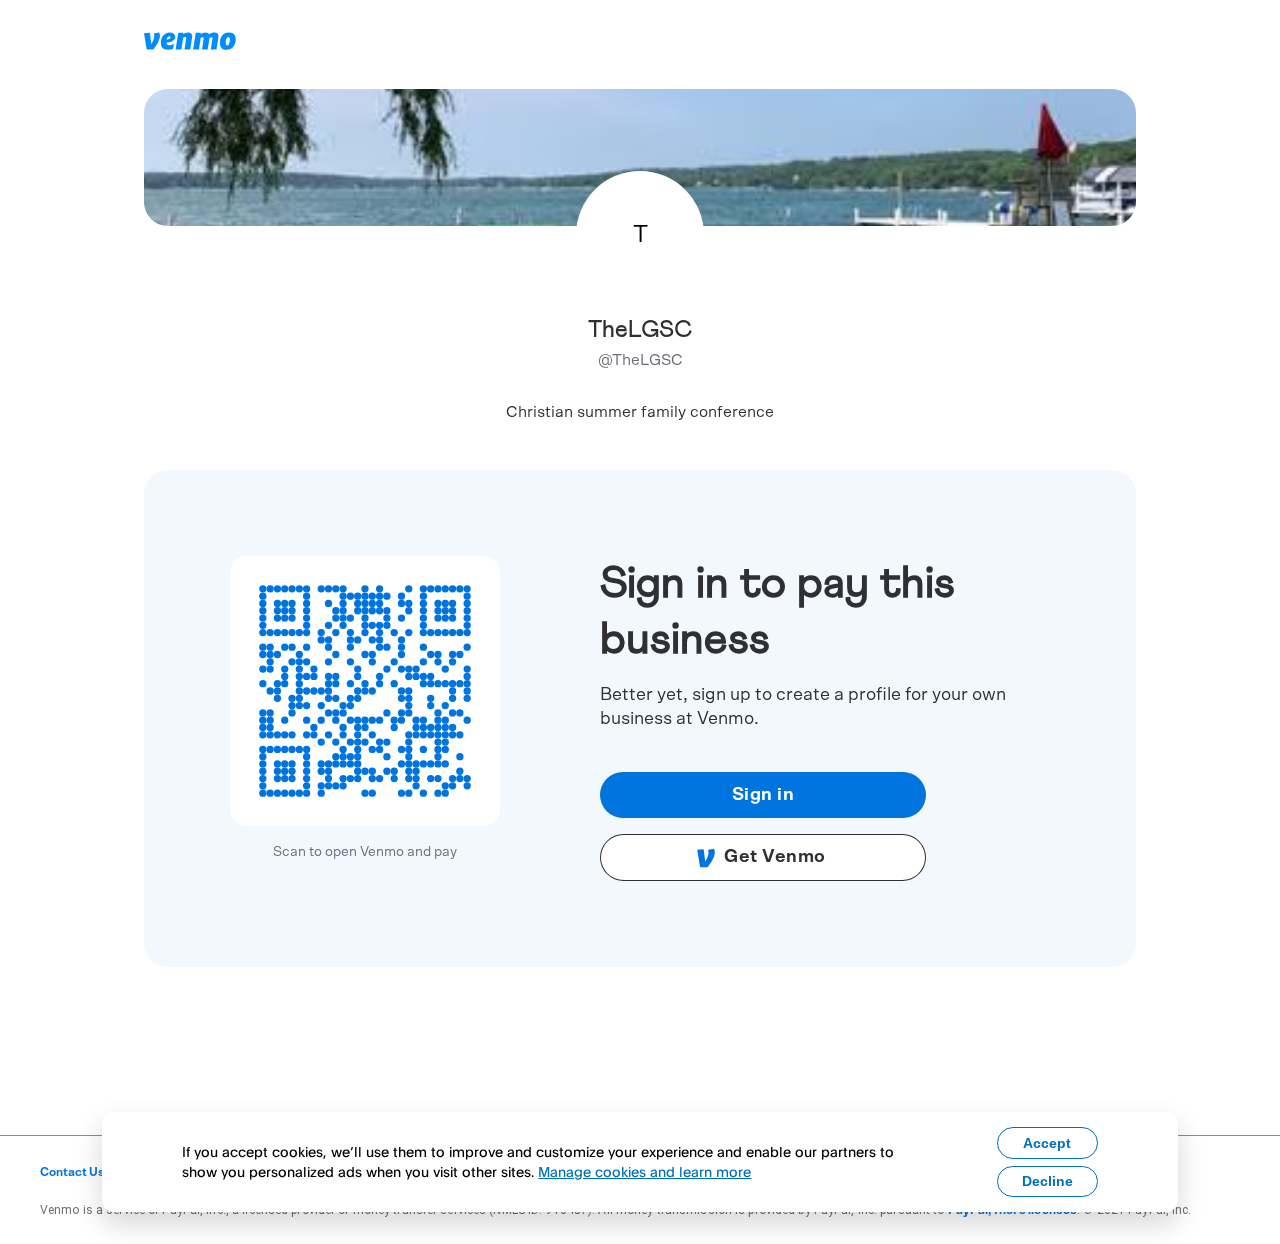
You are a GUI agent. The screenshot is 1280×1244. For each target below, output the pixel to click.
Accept (1047, 1143)
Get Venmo (775, 857)
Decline (1047, 1181)
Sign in (763, 795)
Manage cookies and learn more (644, 1171)
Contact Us (72, 1172)
